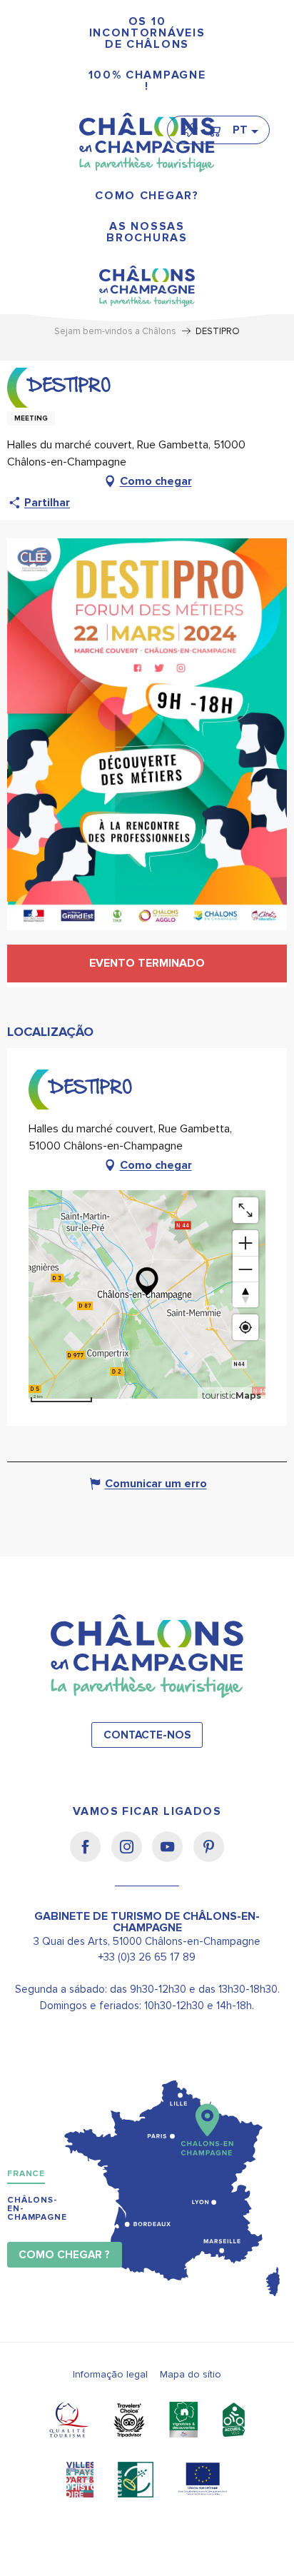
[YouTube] (172, 1856)
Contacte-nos (147, 1735)
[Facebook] (90, 1856)
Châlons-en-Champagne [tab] (37, 2209)
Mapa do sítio (191, 2374)
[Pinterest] (209, 1856)
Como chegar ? (64, 2255)
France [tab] (26, 2174)
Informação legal (110, 2374)
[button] (245, 130)
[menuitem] (147, 33)
